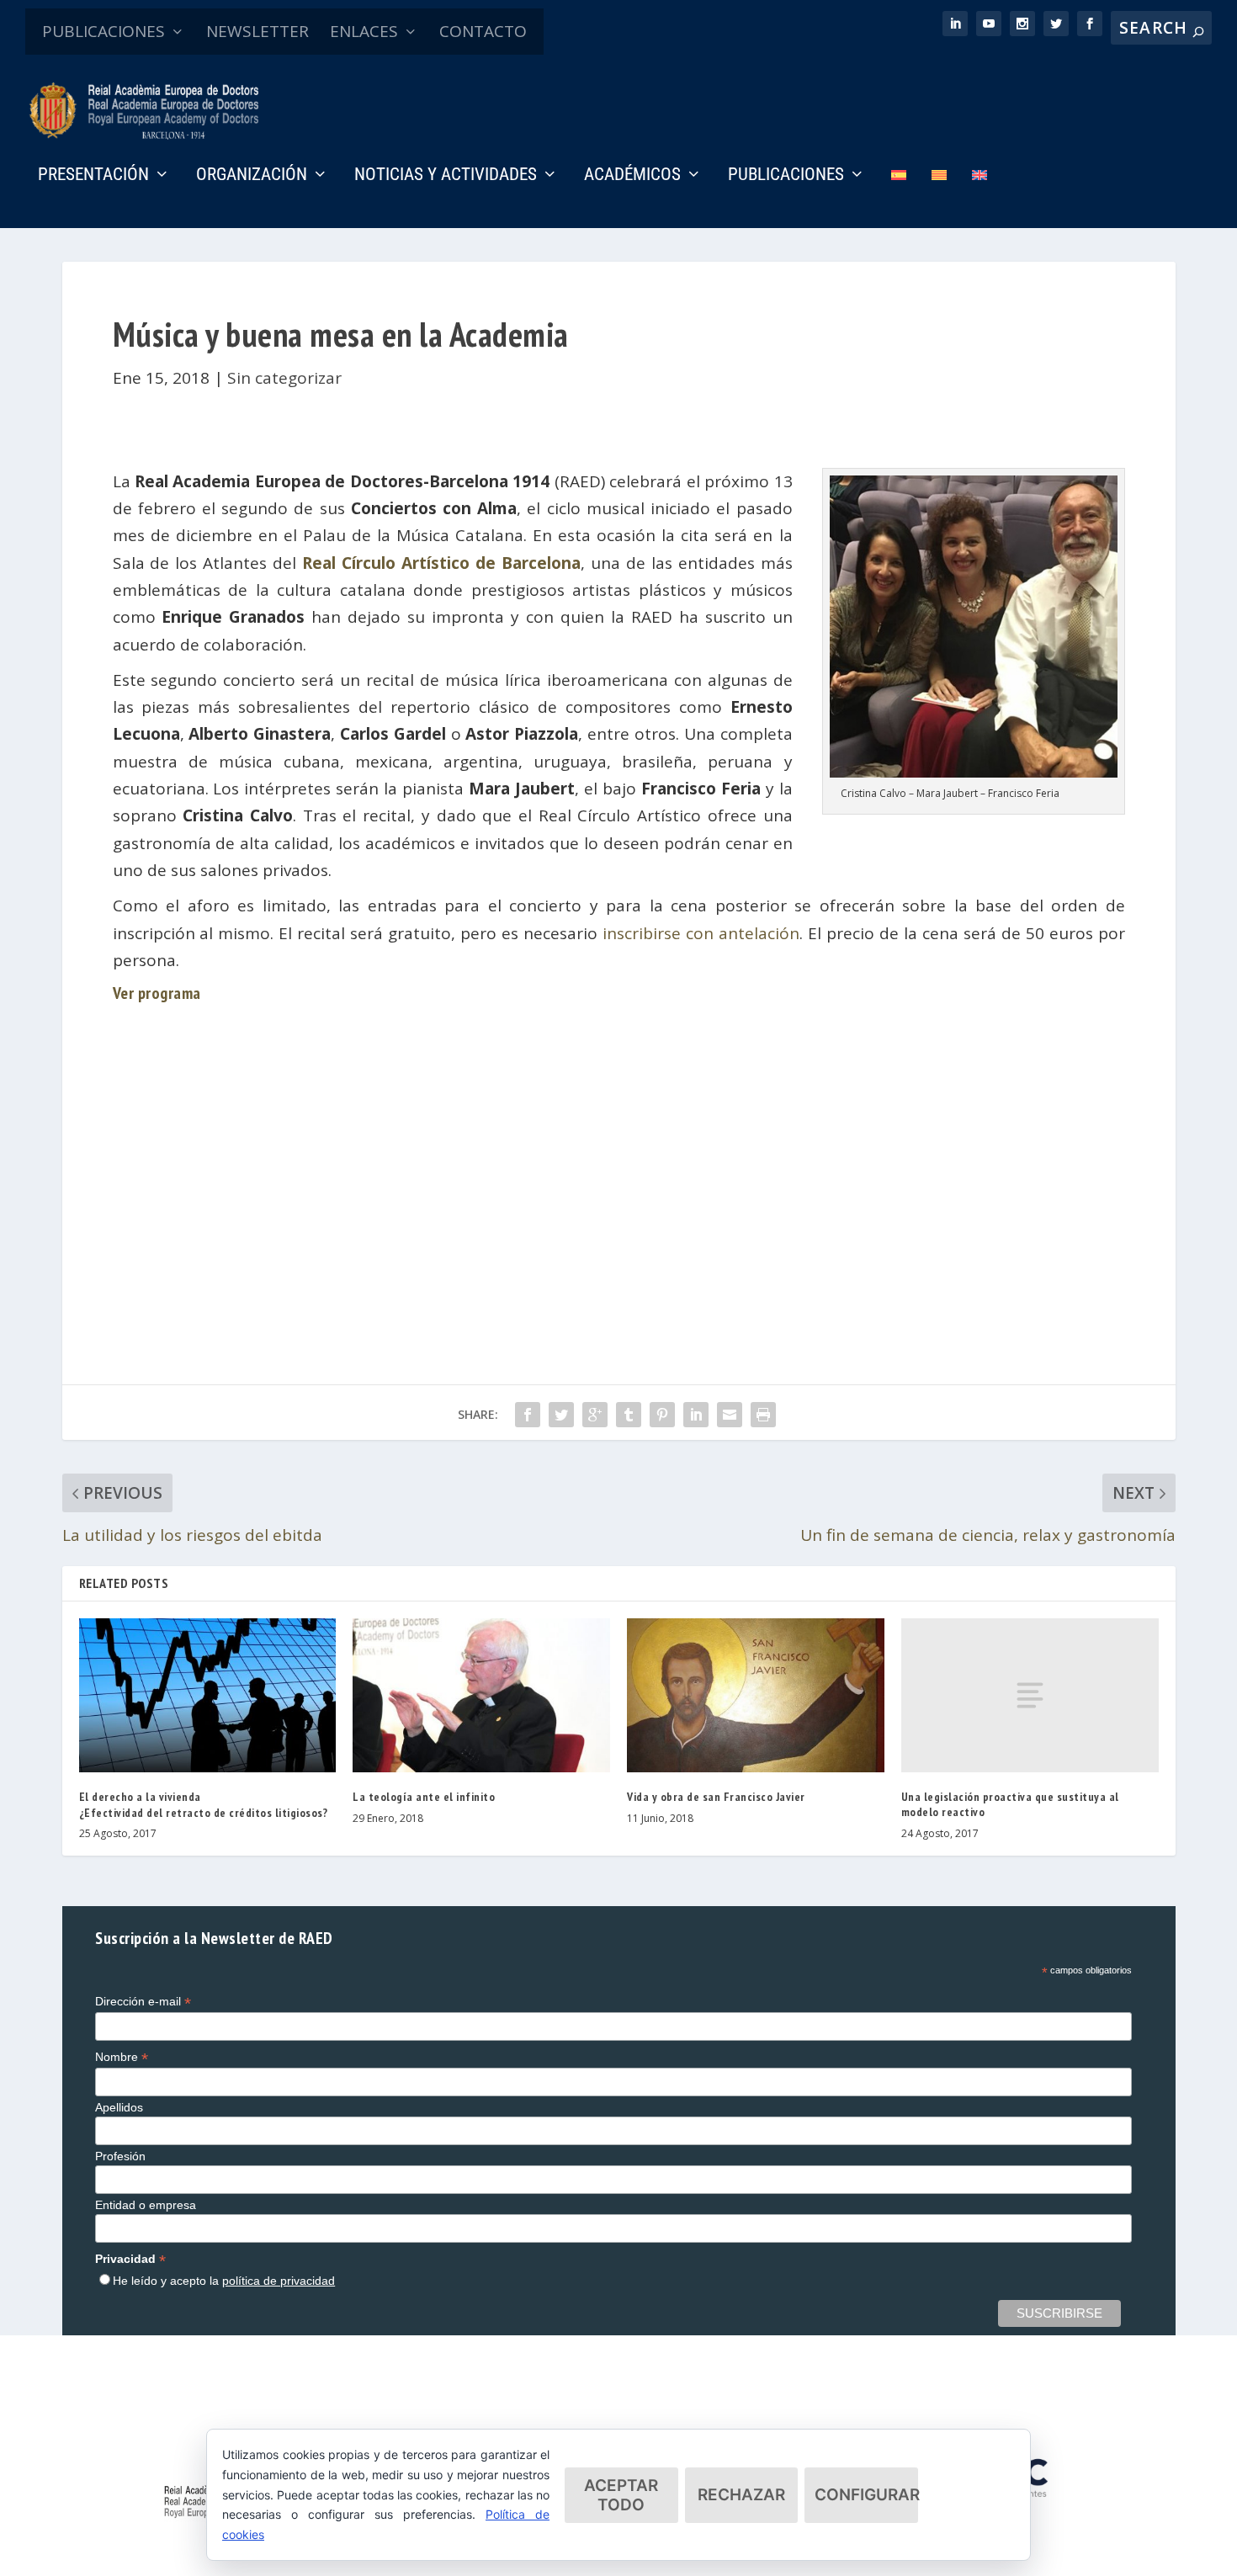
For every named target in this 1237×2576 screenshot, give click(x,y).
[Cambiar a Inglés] (980, 198)
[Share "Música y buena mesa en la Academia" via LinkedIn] (696, 1415)
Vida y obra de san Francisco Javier (716, 1797)
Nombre (122, 2057)
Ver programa (157, 993)
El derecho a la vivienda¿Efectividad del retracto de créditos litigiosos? (204, 1804)
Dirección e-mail (143, 2002)
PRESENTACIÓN (93, 176)
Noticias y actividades (446, 176)
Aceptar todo (621, 2495)
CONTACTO (483, 31)
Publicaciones (786, 176)
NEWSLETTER (257, 31)
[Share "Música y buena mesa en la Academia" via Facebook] (528, 1415)
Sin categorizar (284, 378)
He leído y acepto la (224, 2281)
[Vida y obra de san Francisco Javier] (756, 1695)
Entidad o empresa (146, 2205)
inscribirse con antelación (701, 933)
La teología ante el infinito (424, 1797)
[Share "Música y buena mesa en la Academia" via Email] (730, 1415)
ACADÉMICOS (632, 176)
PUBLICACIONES (104, 31)
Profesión (120, 2156)
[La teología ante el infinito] (481, 1695)
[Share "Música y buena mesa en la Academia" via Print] (763, 1415)
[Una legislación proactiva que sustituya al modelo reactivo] (1030, 1695)
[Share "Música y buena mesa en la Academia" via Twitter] (561, 1415)
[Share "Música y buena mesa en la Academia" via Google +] (595, 1415)
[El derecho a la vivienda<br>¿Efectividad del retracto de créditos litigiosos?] (208, 1695)
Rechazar (741, 2495)
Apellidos (119, 2107)
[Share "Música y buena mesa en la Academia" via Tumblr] (629, 1415)
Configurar (866, 2495)
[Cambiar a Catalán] (939, 198)
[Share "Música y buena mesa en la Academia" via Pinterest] (662, 1415)
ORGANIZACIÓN (252, 176)
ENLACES (364, 31)
